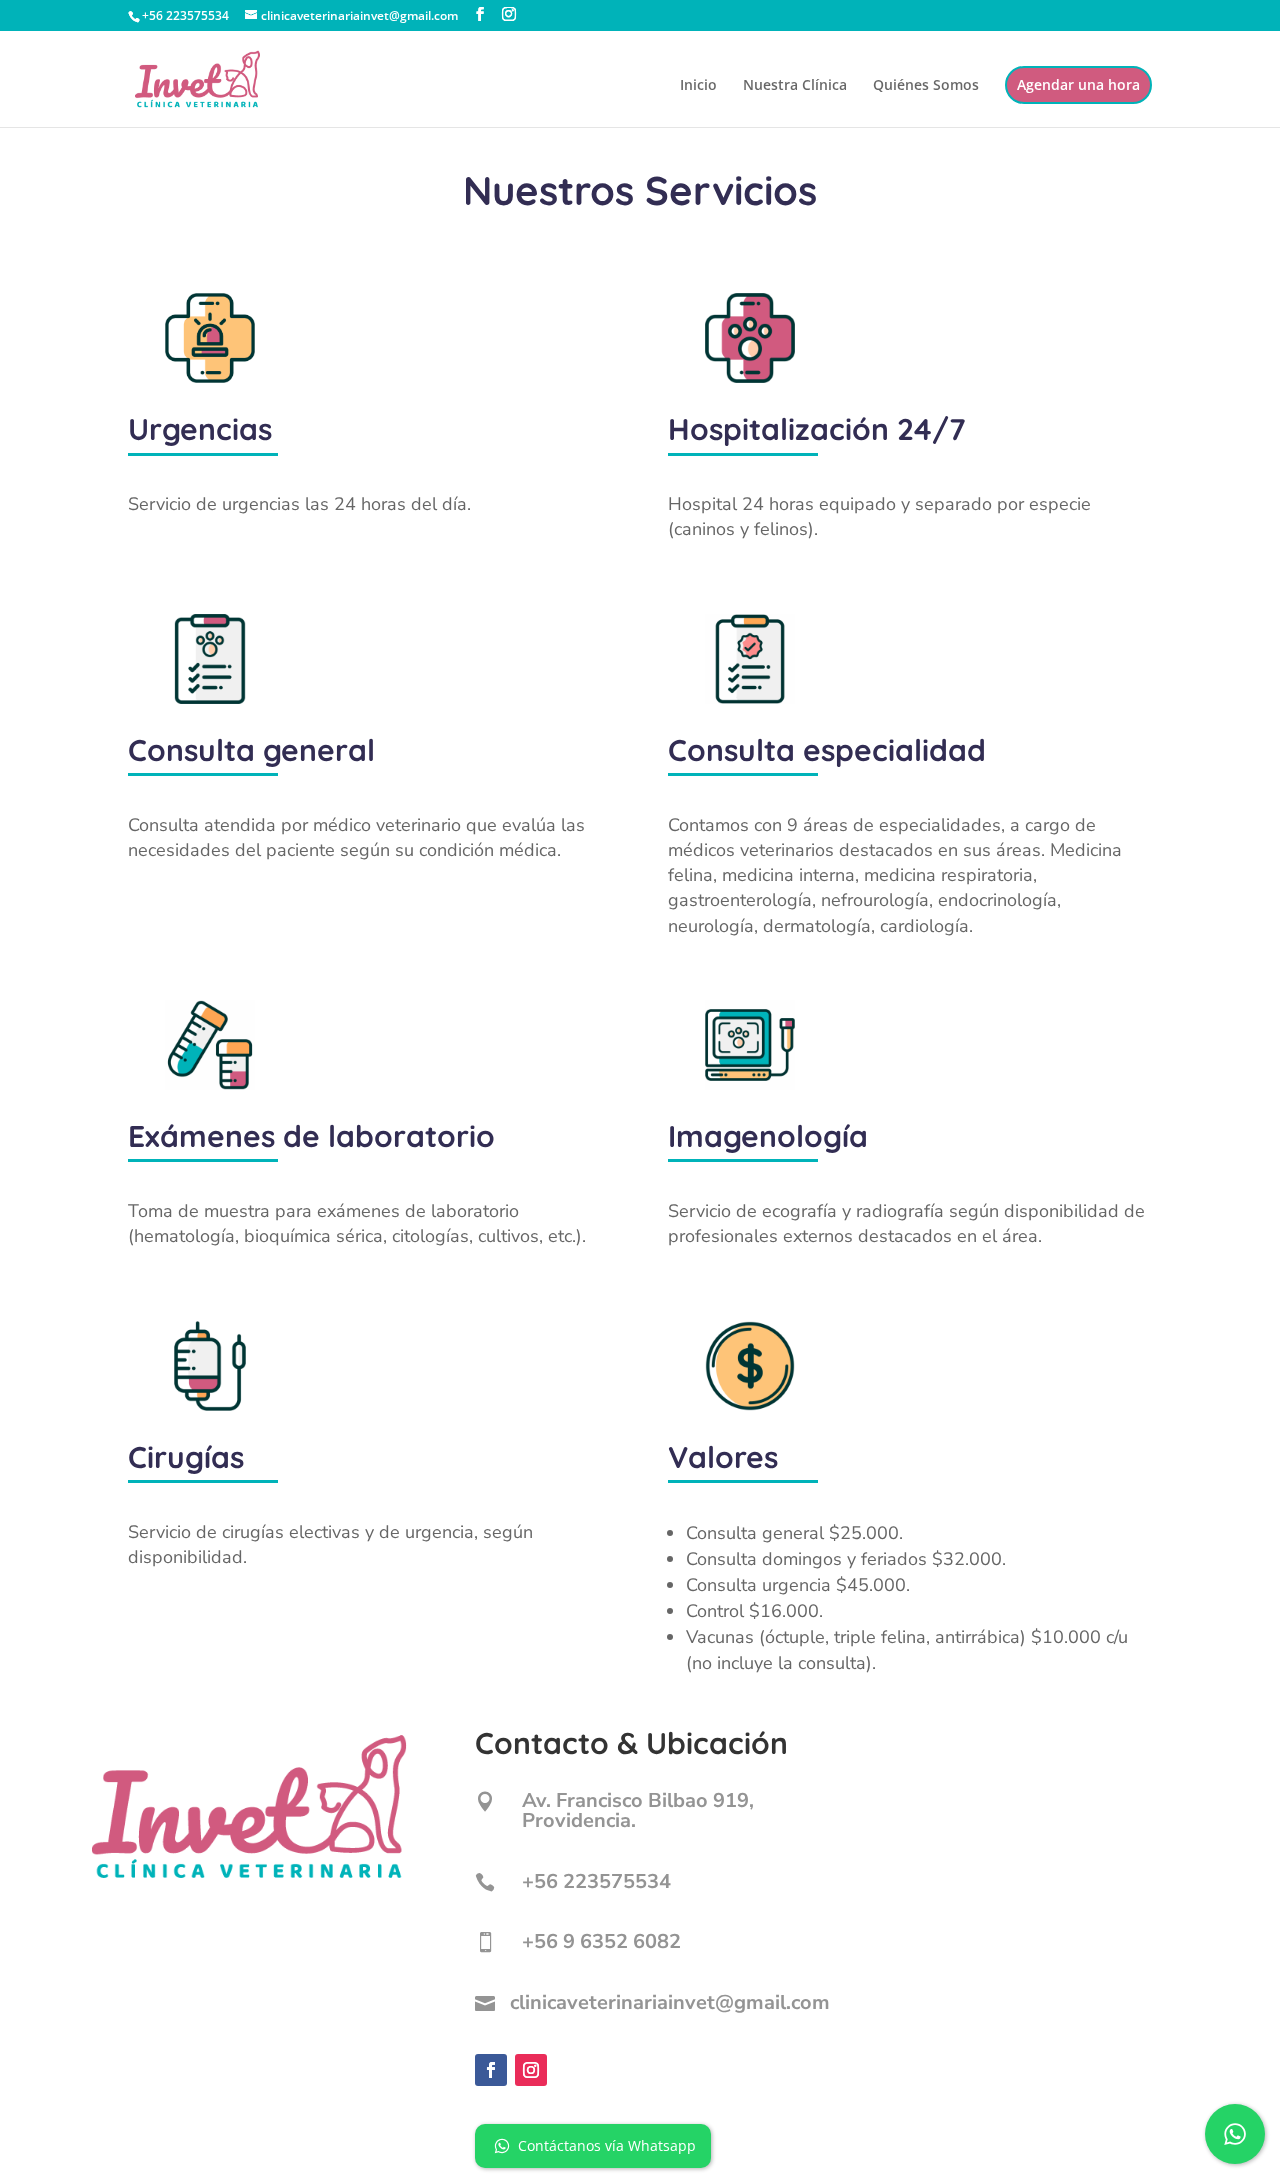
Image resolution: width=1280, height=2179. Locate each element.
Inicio (698, 86)
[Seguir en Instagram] (531, 2070)
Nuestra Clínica (795, 86)
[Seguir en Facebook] (491, 2070)
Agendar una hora (1078, 84)
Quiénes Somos (926, 86)
